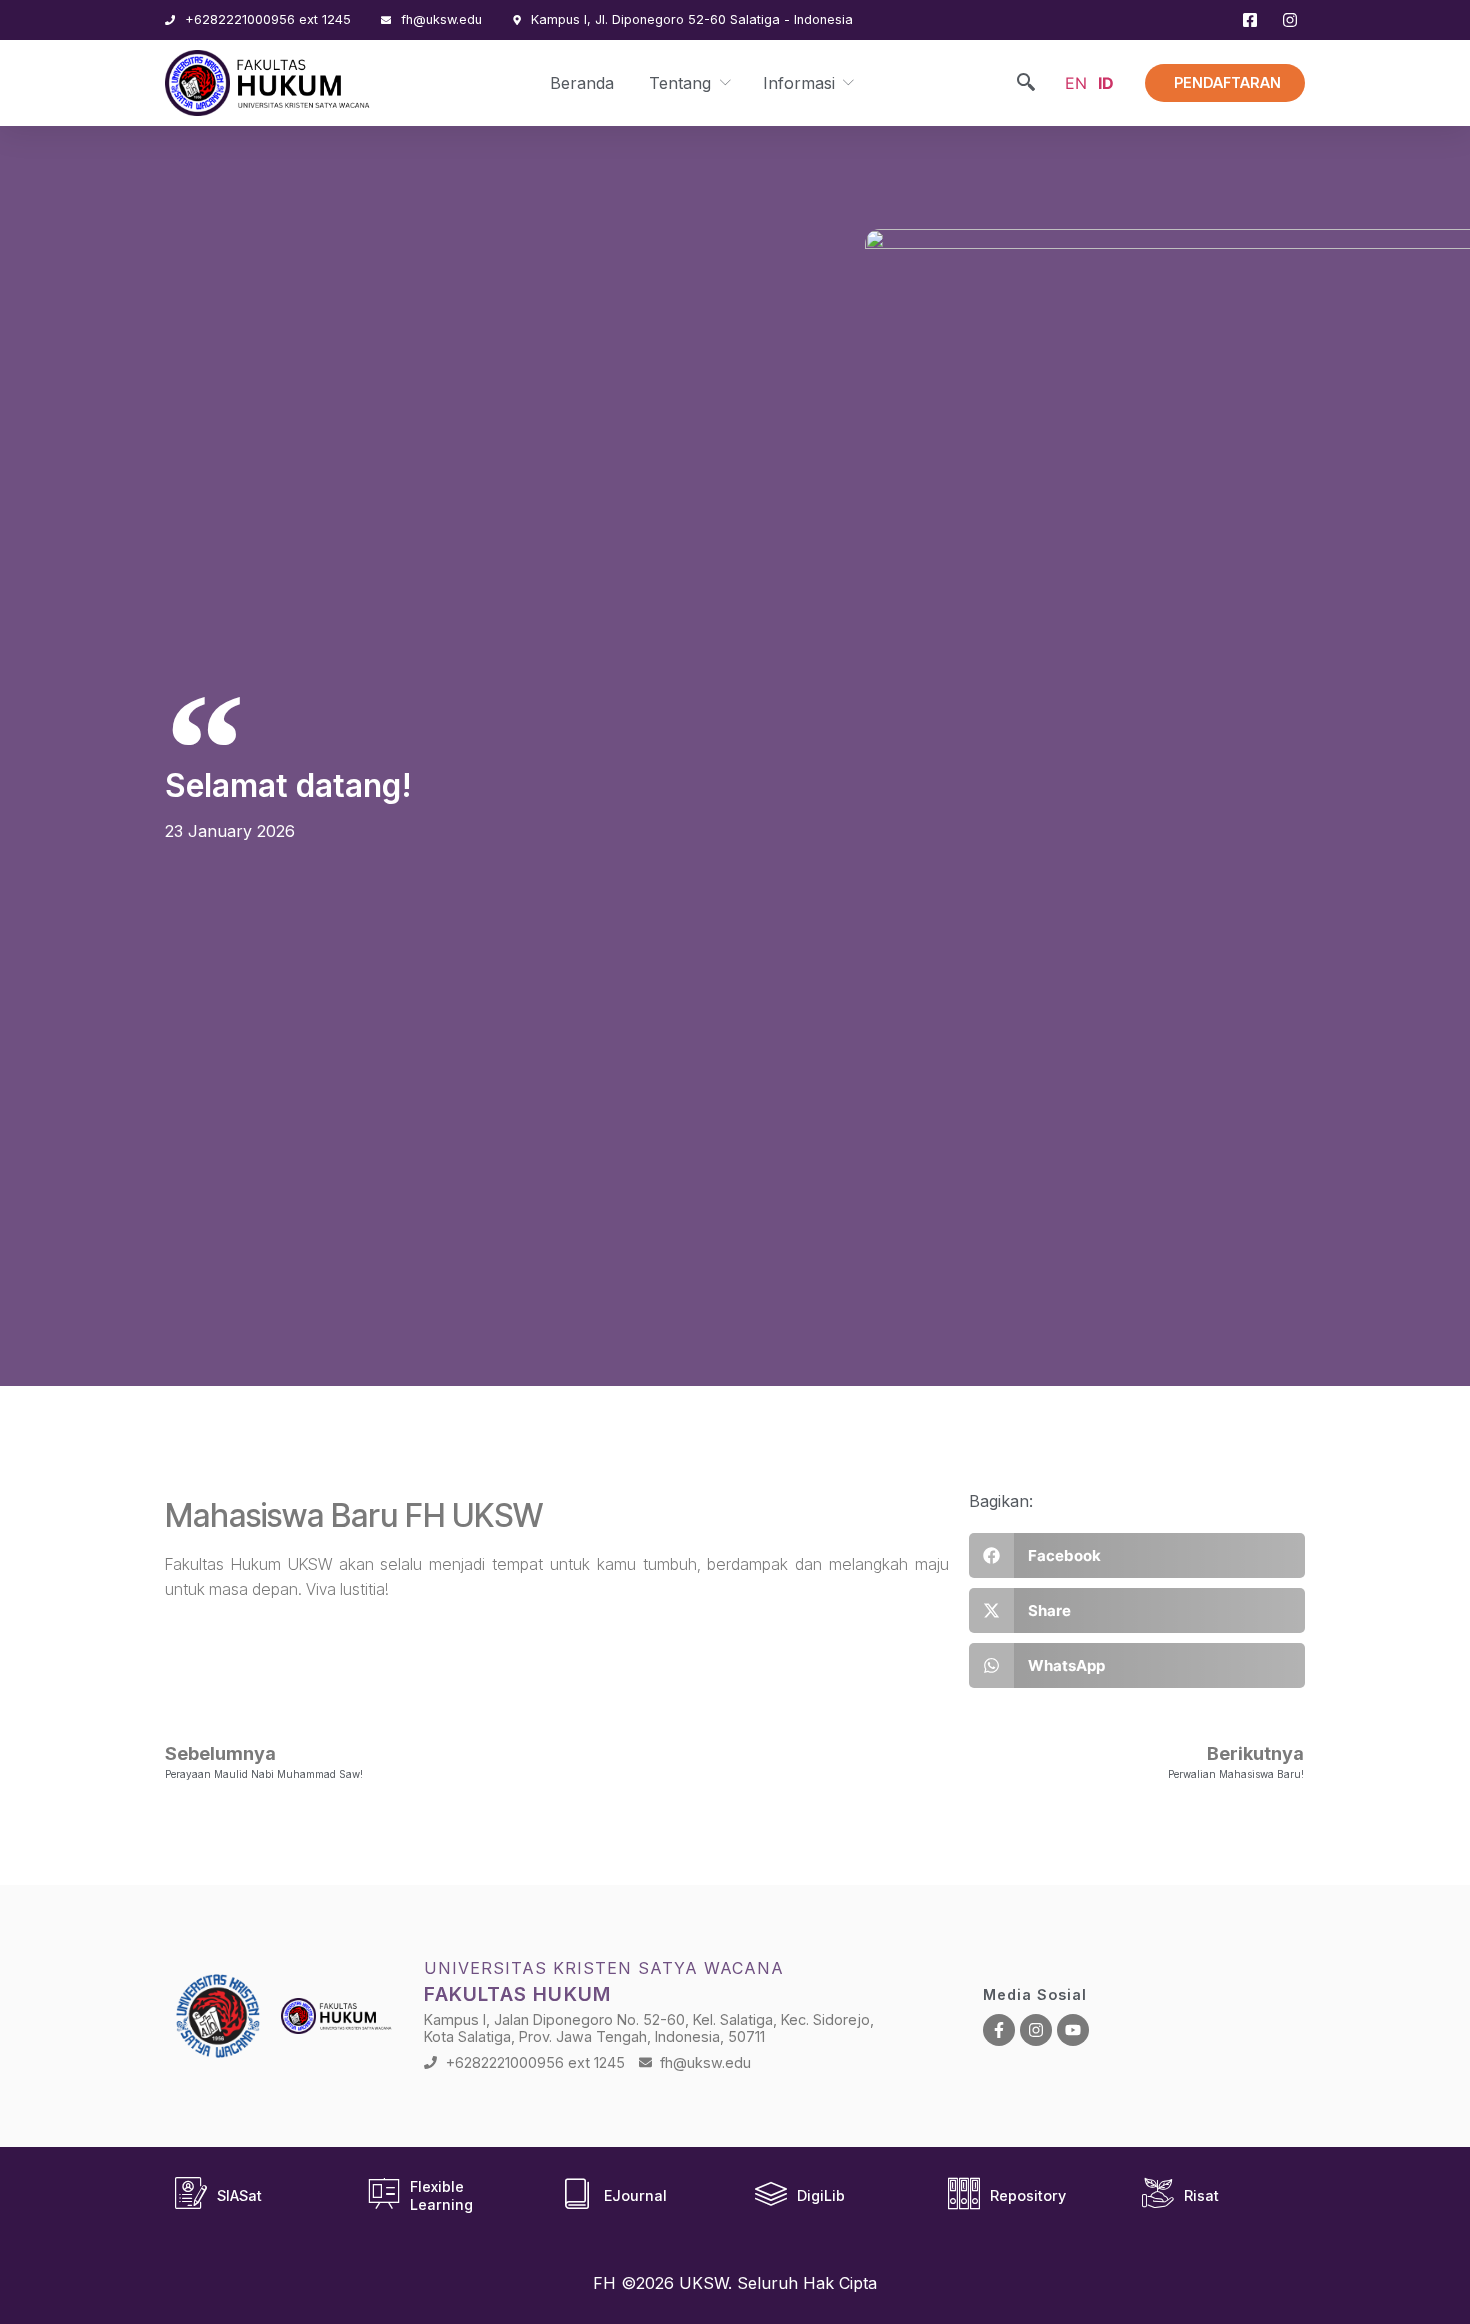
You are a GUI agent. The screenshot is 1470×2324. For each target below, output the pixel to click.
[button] (1137, 1555)
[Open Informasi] (847, 83)
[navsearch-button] (1026, 83)
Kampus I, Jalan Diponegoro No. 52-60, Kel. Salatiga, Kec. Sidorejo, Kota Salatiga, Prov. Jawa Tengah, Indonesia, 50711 (649, 2028)
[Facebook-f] (999, 2030)
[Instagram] (1036, 2030)
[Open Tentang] (724, 83)
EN (1076, 83)
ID (1106, 83)
